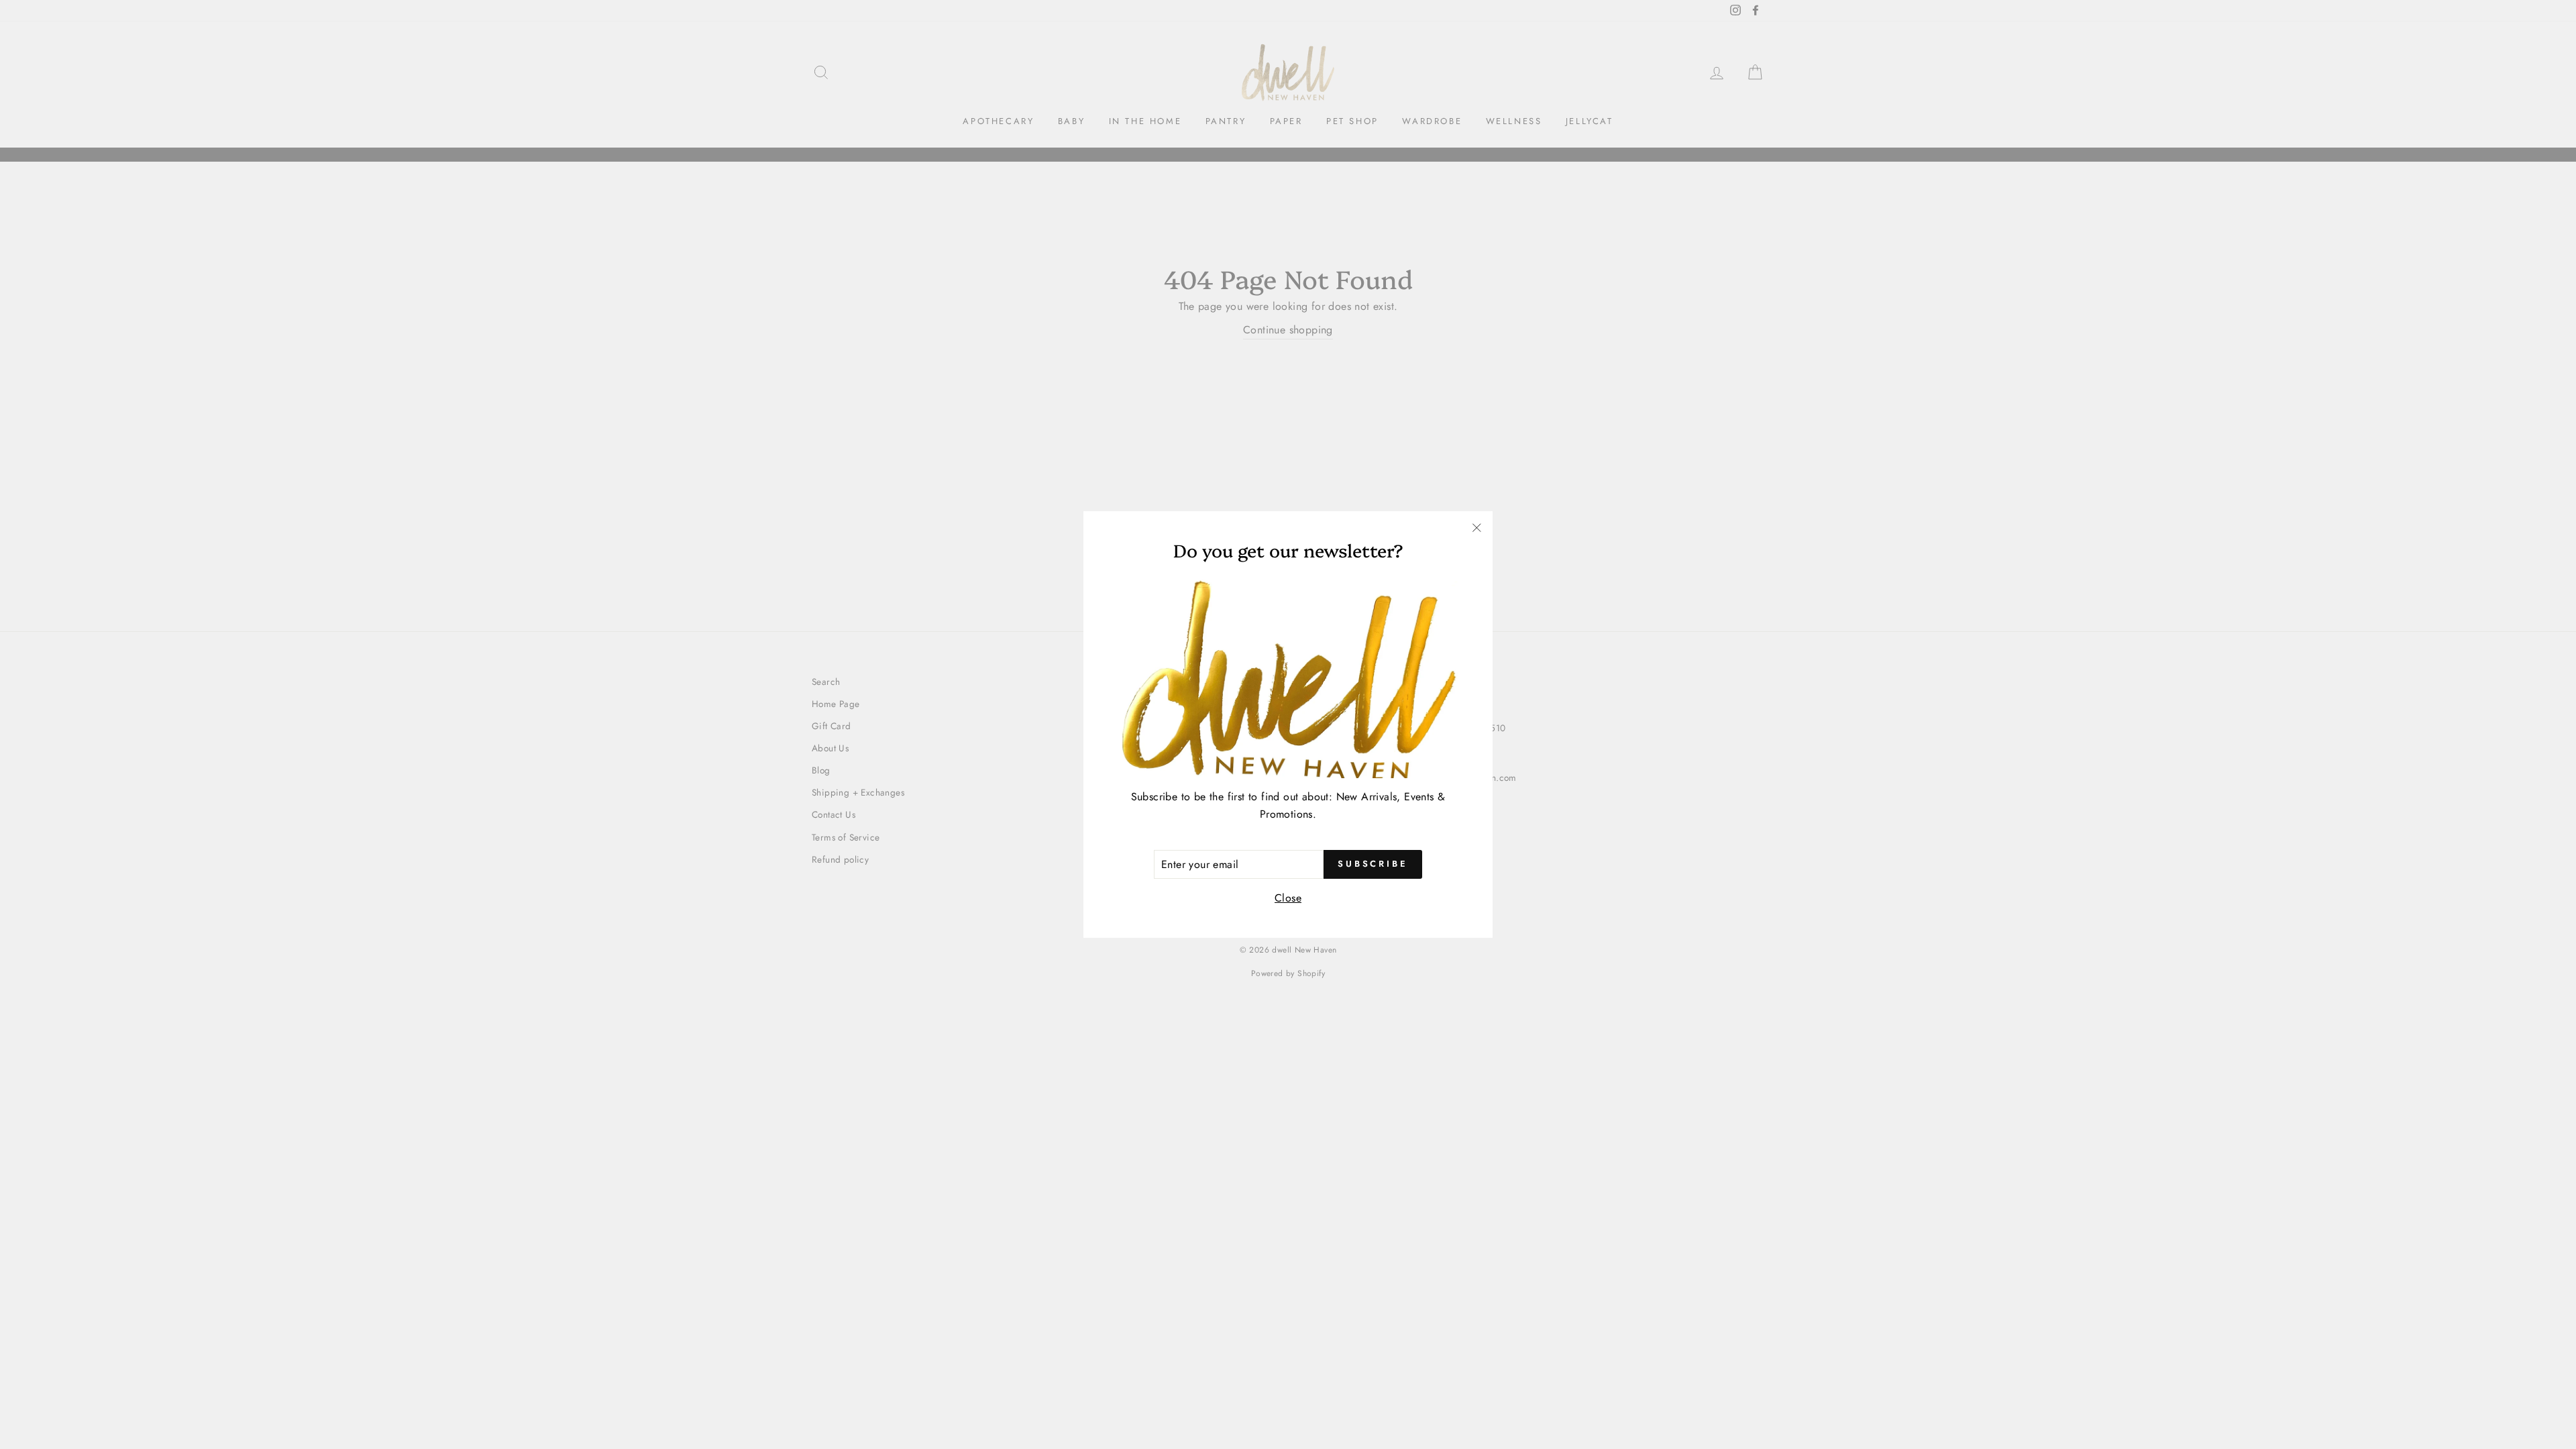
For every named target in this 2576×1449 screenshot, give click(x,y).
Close (1288, 898)
